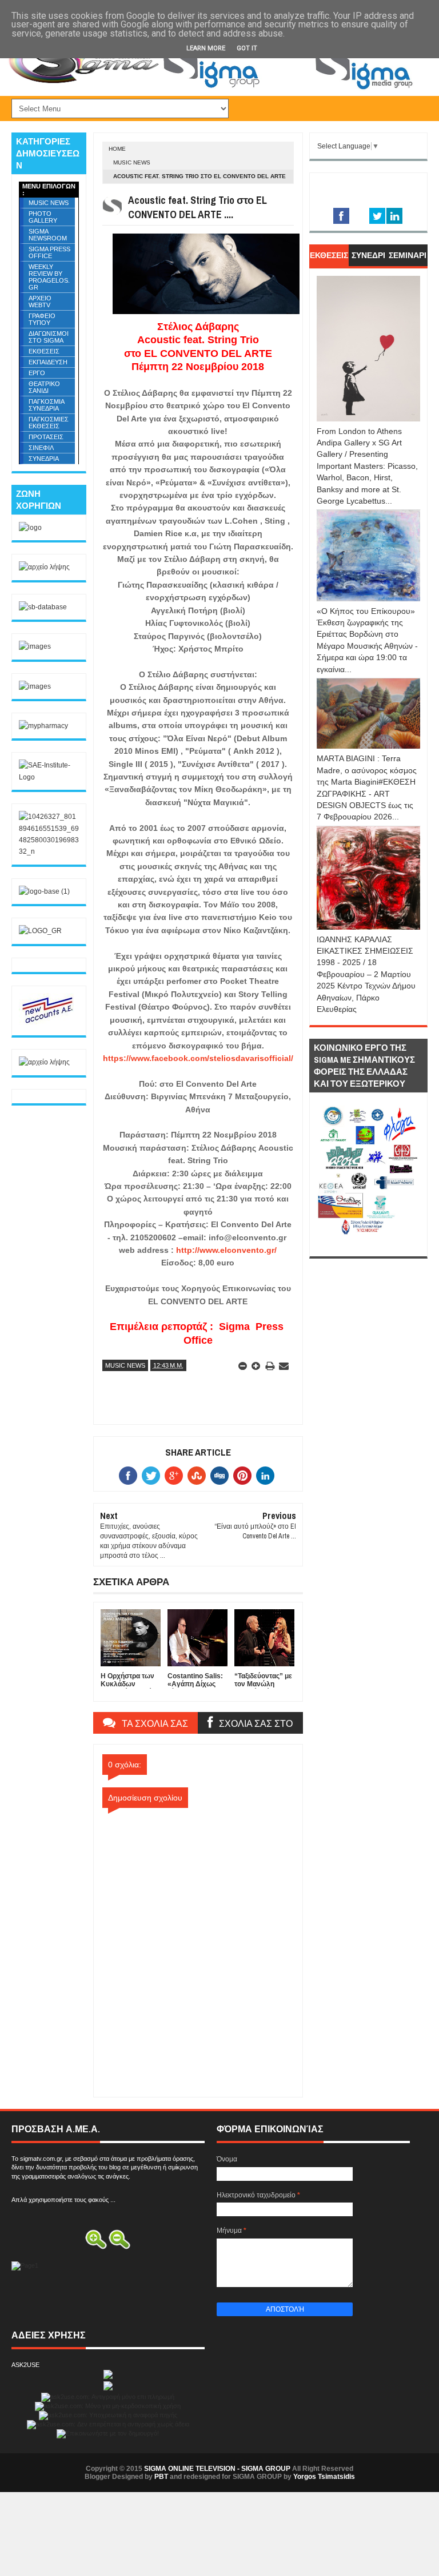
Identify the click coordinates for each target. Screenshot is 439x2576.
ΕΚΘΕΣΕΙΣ (44, 351)
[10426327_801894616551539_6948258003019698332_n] (49, 851)
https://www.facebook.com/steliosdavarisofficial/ (198, 1058)
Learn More (206, 48)
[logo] (30, 528)
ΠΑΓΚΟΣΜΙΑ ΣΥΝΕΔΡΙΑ (47, 405)
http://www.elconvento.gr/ (226, 1250)
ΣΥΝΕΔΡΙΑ (44, 459)
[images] (35, 646)
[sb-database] (43, 607)
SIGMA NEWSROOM (48, 235)
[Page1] (292, 89)
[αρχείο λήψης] (44, 567)
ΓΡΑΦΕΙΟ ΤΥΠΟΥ (42, 319)
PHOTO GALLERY (43, 217)
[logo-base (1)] (44, 891)
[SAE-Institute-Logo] (49, 777)
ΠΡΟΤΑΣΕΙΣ (46, 437)
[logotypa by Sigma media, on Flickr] (368, 1243)
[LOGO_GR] (40, 931)
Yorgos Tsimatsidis (324, 2477)
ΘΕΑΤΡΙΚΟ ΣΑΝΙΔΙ (44, 387)
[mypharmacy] (43, 726)
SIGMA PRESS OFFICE (49, 252)
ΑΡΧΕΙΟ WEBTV (40, 302)
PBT (161, 2477)
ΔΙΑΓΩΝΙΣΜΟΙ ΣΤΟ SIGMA (49, 337)
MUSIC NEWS (132, 162)
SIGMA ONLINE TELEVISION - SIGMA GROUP (217, 2469)
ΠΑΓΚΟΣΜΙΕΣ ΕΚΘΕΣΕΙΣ (49, 423)
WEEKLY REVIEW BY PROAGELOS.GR (49, 277)
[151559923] (47, 1023)
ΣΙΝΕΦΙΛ (41, 448)
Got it (247, 48)
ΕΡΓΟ (37, 373)
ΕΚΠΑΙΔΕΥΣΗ (48, 362)
